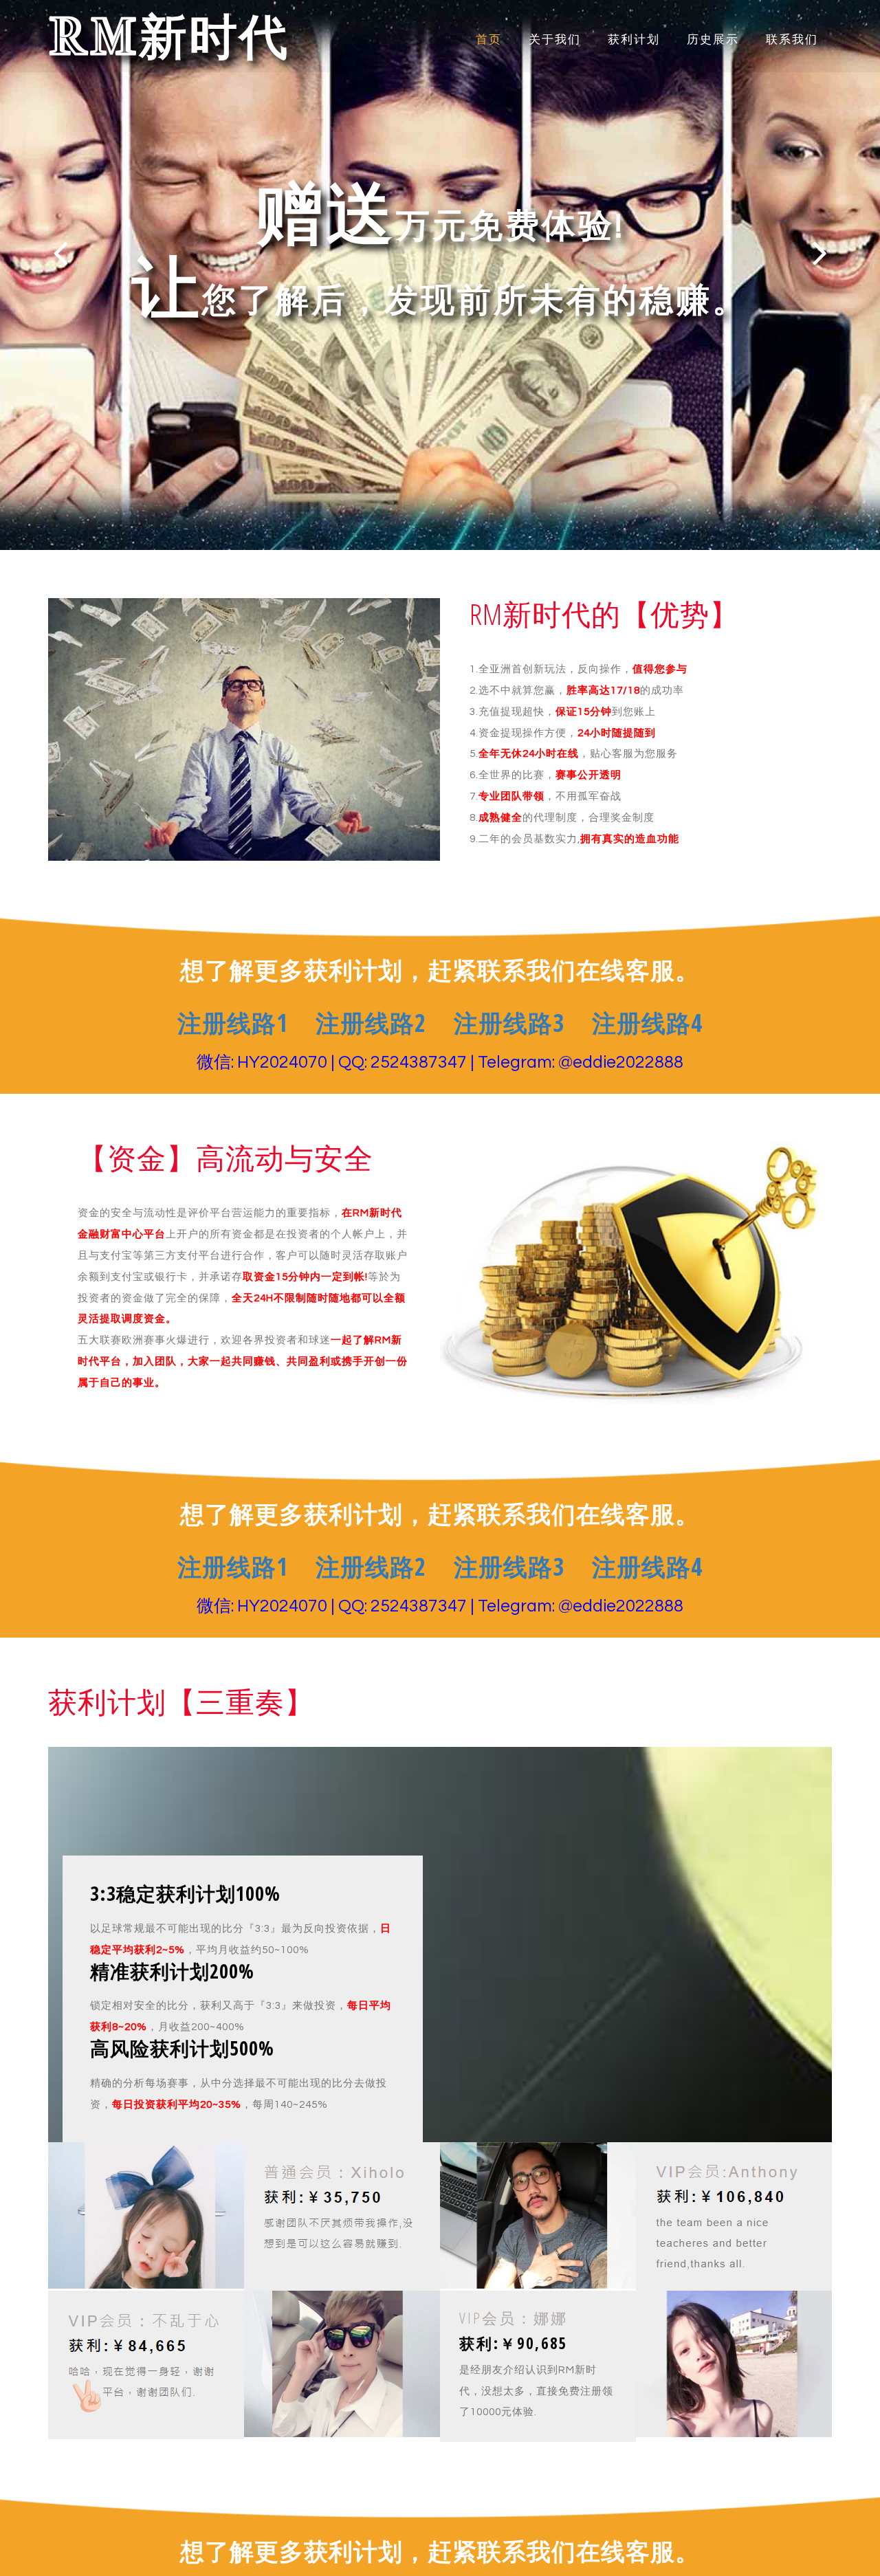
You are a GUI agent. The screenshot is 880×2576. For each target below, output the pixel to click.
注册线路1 (233, 1023)
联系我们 (792, 40)
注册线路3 (509, 1023)
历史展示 (713, 40)
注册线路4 (647, 1023)
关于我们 (555, 40)
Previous (60, 253)
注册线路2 (371, 1023)
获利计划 (634, 40)
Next (820, 253)
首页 (489, 40)
